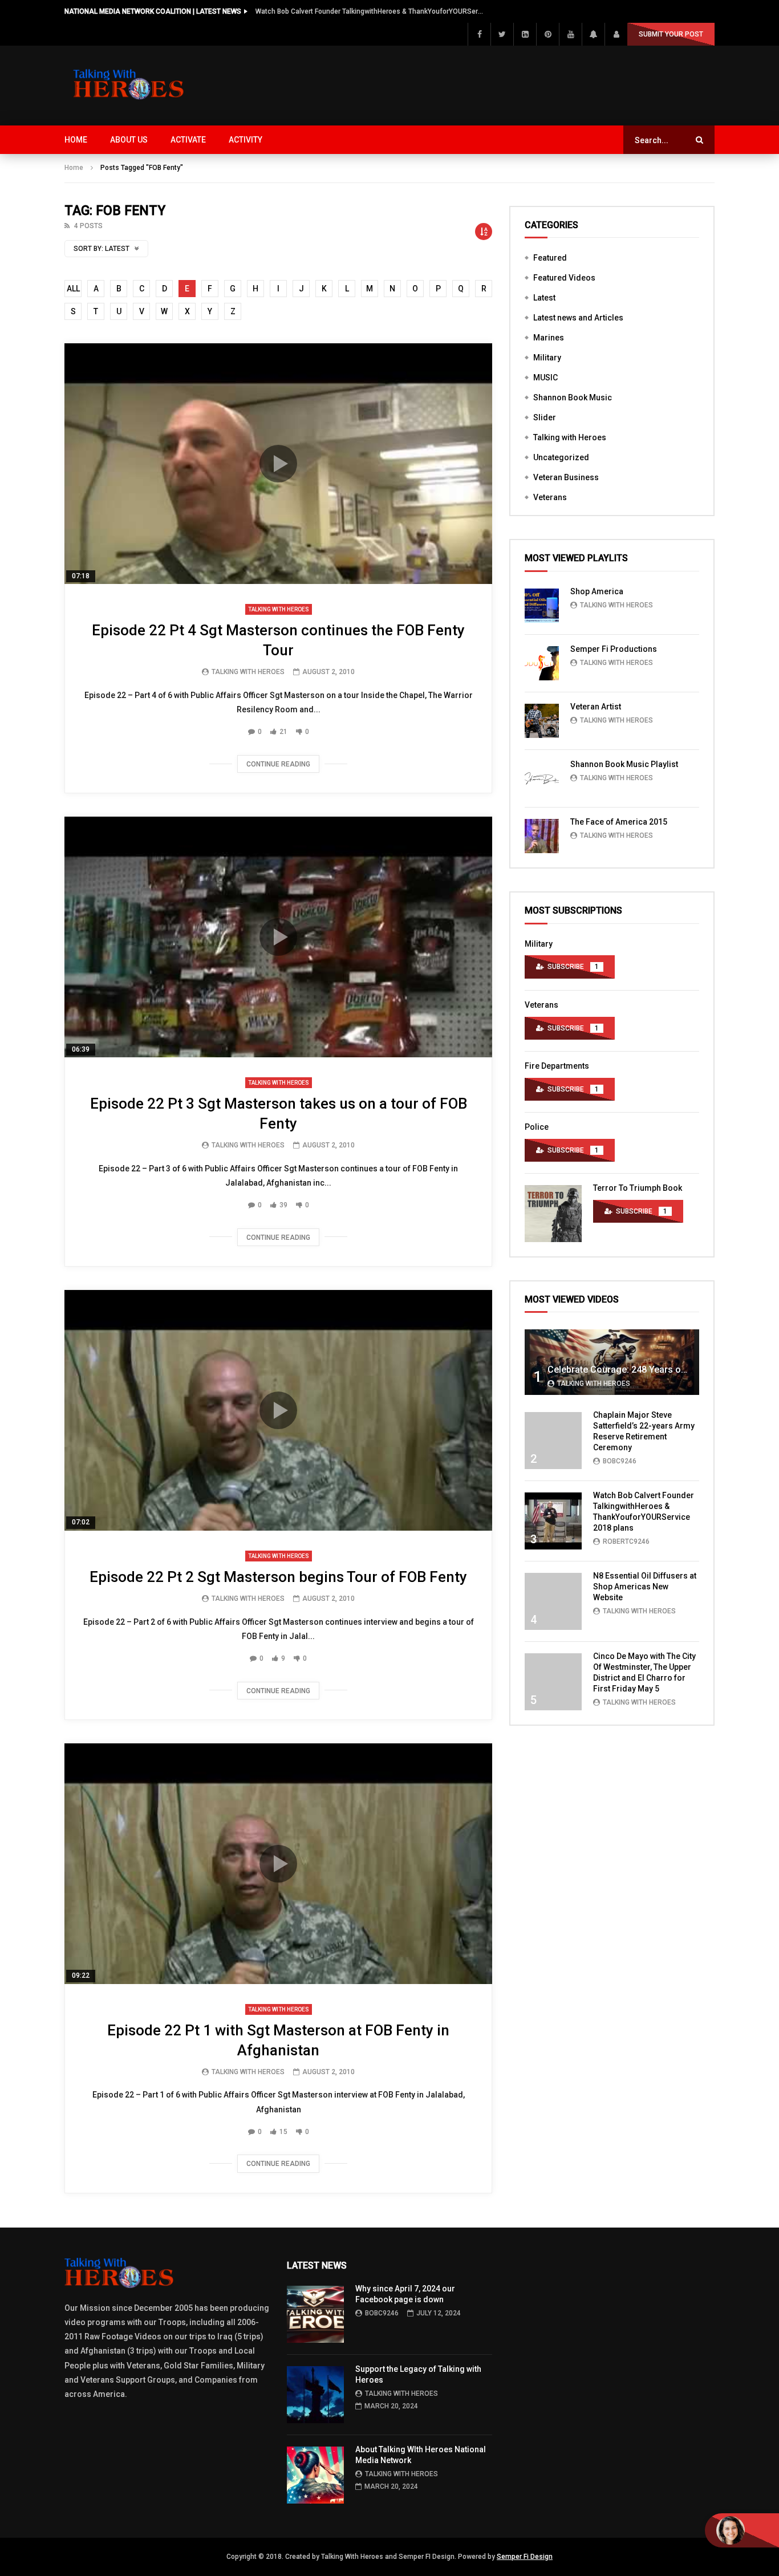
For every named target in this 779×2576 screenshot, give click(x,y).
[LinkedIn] (525, 34)
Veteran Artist (596, 707)
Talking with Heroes (279, 609)
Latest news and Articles (578, 318)
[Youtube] (570, 34)
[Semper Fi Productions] (542, 663)
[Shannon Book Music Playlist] (542, 778)
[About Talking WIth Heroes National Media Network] (315, 2475)
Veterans (550, 497)
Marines (549, 338)
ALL (73, 289)
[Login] (616, 34)
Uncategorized (561, 457)
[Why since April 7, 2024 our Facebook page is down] (315, 2314)
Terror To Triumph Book (638, 1188)
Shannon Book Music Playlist (624, 764)
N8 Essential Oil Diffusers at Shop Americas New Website (645, 1587)
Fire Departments (557, 1066)
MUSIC (545, 378)
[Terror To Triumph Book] (553, 1214)
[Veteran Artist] (542, 721)
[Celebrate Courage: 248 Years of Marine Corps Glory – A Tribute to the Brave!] (612, 1362)
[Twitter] (502, 34)
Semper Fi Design (525, 2557)
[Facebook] (479, 34)
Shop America (597, 591)
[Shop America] (542, 606)
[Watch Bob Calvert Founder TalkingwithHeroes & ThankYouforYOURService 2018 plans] (553, 1521)
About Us (129, 140)
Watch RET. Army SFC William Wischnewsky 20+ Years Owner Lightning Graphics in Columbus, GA (370, 11)
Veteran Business (566, 477)
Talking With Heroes (248, 672)
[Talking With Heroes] (129, 86)
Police (537, 1127)
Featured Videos (564, 278)
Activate (188, 140)
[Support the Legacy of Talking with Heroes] (315, 2395)
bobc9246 (620, 1461)
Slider (545, 417)
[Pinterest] (547, 34)
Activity (246, 140)
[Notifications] (593, 34)
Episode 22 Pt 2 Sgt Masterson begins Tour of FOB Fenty (278, 1577)
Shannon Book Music (573, 397)
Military (547, 358)
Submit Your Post (671, 34)
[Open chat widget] (742, 2530)
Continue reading (278, 764)
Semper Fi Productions (614, 649)
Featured (550, 258)
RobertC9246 (626, 1541)
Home (76, 140)
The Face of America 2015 (619, 822)
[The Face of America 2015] (542, 836)
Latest (544, 298)
